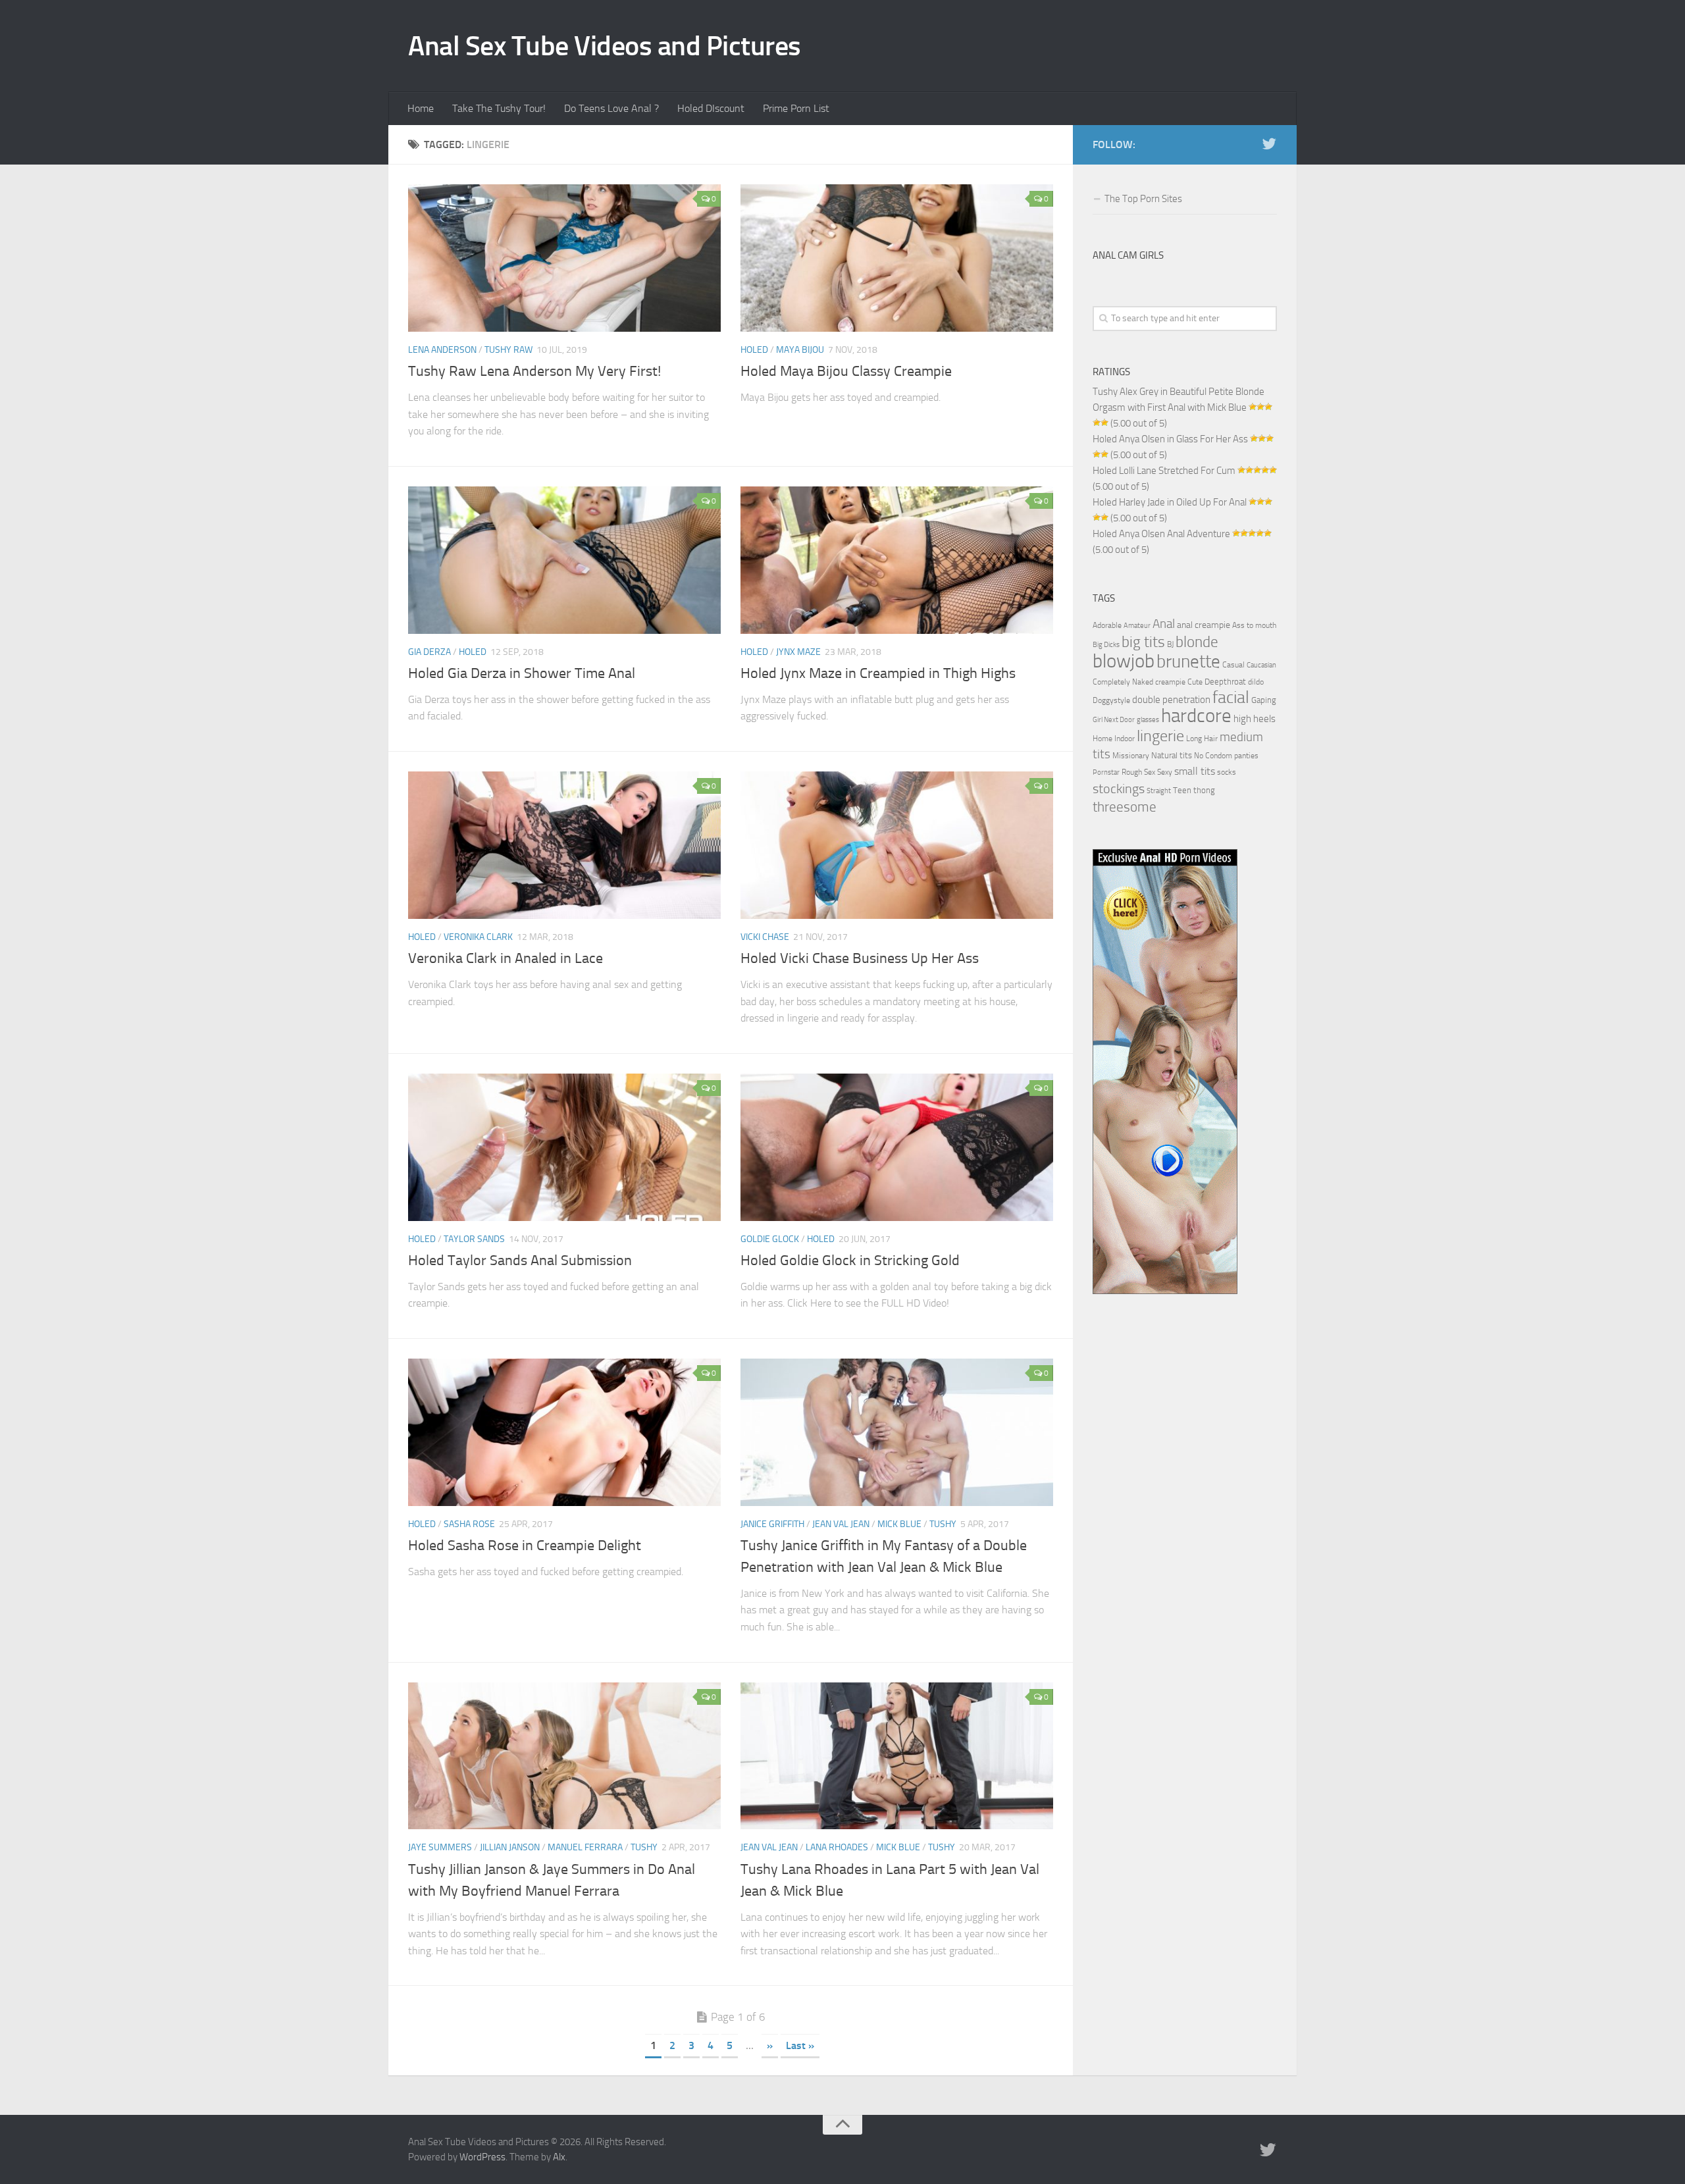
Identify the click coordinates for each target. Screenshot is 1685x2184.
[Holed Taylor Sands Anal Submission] (564, 1147)
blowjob (1124, 661)
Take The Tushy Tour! (499, 108)
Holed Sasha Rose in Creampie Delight (525, 1546)
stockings (1119, 789)
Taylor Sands (474, 1239)
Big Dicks (1106, 645)
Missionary (1131, 756)
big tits (1143, 642)
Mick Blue (899, 1524)
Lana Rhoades (837, 1847)
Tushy (943, 1524)
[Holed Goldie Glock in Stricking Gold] (897, 1147)
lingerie (1160, 736)
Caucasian (1261, 665)
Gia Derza (429, 652)
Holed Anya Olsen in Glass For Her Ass (1170, 439)
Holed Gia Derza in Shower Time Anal (522, 673)
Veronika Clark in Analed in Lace (505, 958)
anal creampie (1204, 625)
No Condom (1213, 756)
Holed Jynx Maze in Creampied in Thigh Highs (878, 673)
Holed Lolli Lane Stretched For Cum (1164, 471)
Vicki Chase (765, 937)
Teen (1182, 790)
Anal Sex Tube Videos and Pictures (605, 46)
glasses (1148, 720)
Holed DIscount (711, 108)
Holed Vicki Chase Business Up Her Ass (860, 958)
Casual (1233, 665)
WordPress (482, 2157)
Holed (754, 350)
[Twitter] (1269, 144)
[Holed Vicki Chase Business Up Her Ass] (897, 845)
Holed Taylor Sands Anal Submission (520, 1261)
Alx (559, 2157)
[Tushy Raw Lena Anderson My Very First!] (564, 258)
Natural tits (1172, 755)
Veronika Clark (478, 937)
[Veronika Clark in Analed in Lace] (564, 845)
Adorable (1107, 625)
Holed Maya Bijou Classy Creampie (846, 371)
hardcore (1196, 716)
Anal (1164, 624)
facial (1231, 697)
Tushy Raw (508, 350)
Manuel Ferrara (585, 1847)
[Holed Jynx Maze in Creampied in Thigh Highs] (897, 560)
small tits (1195, 771)
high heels (1255, 719)
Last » (800, 2045)
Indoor (1125, 739)
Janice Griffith (772, 1524)
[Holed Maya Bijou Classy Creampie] (897, 258)
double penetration (1171, 700)
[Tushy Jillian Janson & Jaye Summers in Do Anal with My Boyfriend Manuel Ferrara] (564, 1756)
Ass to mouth (1254, 625)
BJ (1170, 644)
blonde (1197, 642)
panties (1246, 756)
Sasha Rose (469, 1524)
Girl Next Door (1114, 720)
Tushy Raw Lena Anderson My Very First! (534, 371)
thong (1204, 790)
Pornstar (1106, 772)
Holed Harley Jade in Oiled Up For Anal (1170, 502)
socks (1227, 772)
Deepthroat (1225, 681)
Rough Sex (1138, 772)
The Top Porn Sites (1143, 199)
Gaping (1264, 700)
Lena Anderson (442, 350)
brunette (1188, 662)
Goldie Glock (770, 1239)
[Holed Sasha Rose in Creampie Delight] (564, 1432)
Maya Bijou (800, 350)
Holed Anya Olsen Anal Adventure (1161, 534)
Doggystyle (1111, 700)
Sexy (1165, 772)
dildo (1256, 682)
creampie (1170, 682)
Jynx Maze (798, 652)
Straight (1159, 791)
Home (421, 108)
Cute (1195, 682)
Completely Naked (1123, 682)
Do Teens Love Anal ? (611, 108)
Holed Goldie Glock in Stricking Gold (850, 1261)
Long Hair (1202, 739)
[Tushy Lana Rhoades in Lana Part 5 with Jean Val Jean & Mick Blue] (897, 1756)
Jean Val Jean (841, 1524)
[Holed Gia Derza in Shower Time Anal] (564, 560)
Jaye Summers (440, 1847)
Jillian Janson (510, 1847)
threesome (1125, 807)
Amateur (1137, 626)
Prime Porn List (796, 108)
